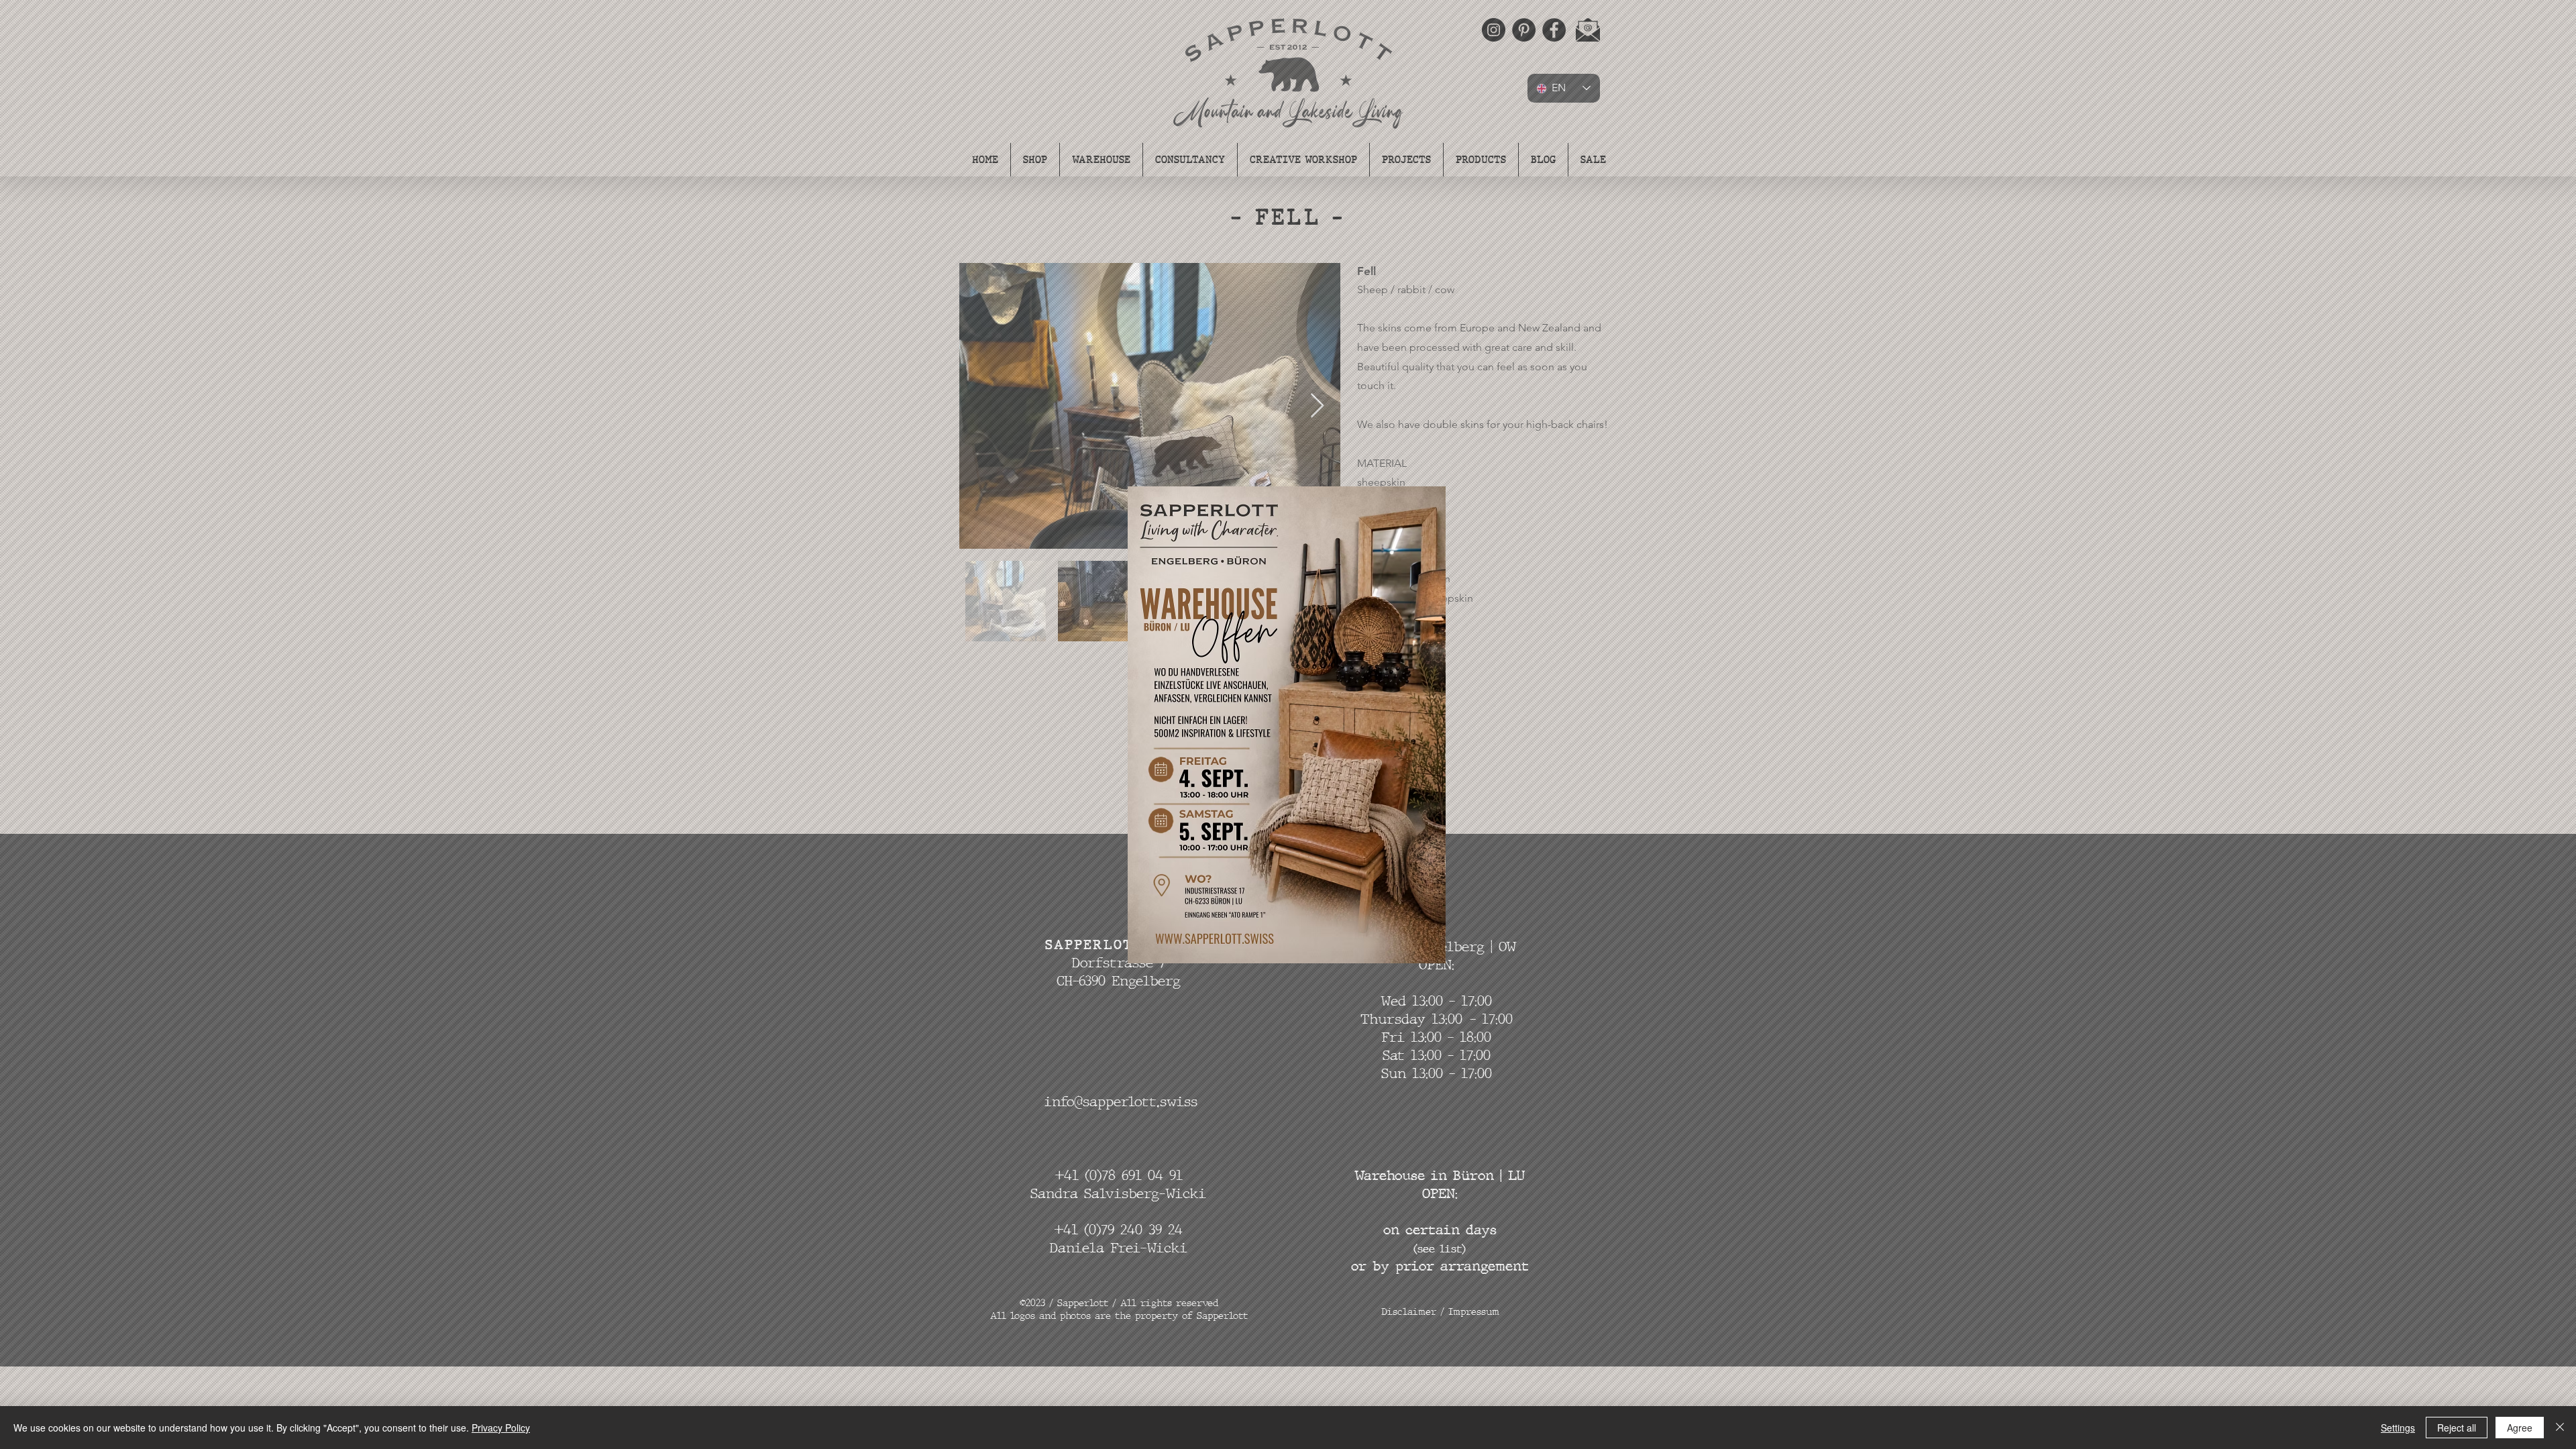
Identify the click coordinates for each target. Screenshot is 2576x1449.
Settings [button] (2398, 1428)
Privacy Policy (501, 1428)
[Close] (2560, 1428)
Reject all (2457, 1428)
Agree (2520, 1428)
